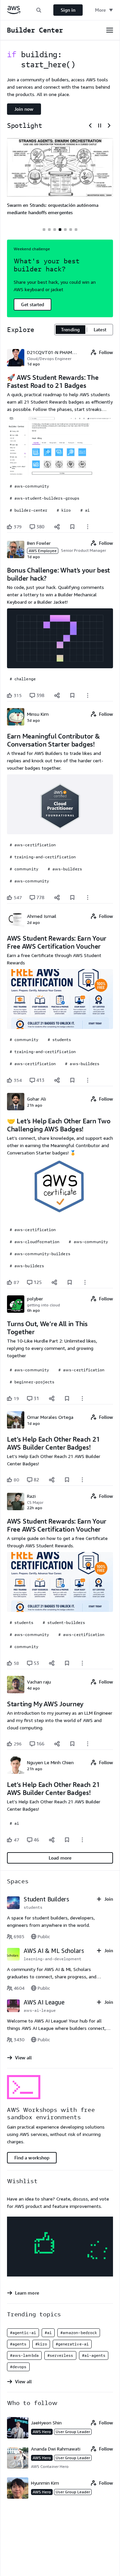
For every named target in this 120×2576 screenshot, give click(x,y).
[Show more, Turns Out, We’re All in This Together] (82, 1398)
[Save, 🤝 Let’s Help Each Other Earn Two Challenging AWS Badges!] (70, 1282)
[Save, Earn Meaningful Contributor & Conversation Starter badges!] (72, 897)
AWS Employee (43, 551)
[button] (39, 10)
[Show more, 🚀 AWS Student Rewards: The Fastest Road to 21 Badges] (88, 527)
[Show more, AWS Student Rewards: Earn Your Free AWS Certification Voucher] (88, 1080)
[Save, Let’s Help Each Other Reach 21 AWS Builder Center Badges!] (67, 1480)
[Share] (57, 527)
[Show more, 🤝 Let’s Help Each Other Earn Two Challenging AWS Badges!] (85, 1282)
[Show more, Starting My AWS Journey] (88, 1744)
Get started (32, 304)
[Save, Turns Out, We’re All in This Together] (67, 1398)
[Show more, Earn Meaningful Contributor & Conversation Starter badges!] (88, 897)
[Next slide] (109, 125)
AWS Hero (42, 2432)
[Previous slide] (90, 125)
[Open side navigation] (110, 30)
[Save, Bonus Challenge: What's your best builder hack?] (72, 695)
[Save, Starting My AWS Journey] (72, 1744)
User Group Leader (73, 2432)
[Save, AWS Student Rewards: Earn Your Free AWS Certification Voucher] (72, 1080)
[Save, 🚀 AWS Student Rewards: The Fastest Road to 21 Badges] (72, 527)
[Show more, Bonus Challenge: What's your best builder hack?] (88, 695)
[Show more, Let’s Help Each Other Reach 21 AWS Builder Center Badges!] (82, 1480)
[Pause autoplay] (100, 125)
